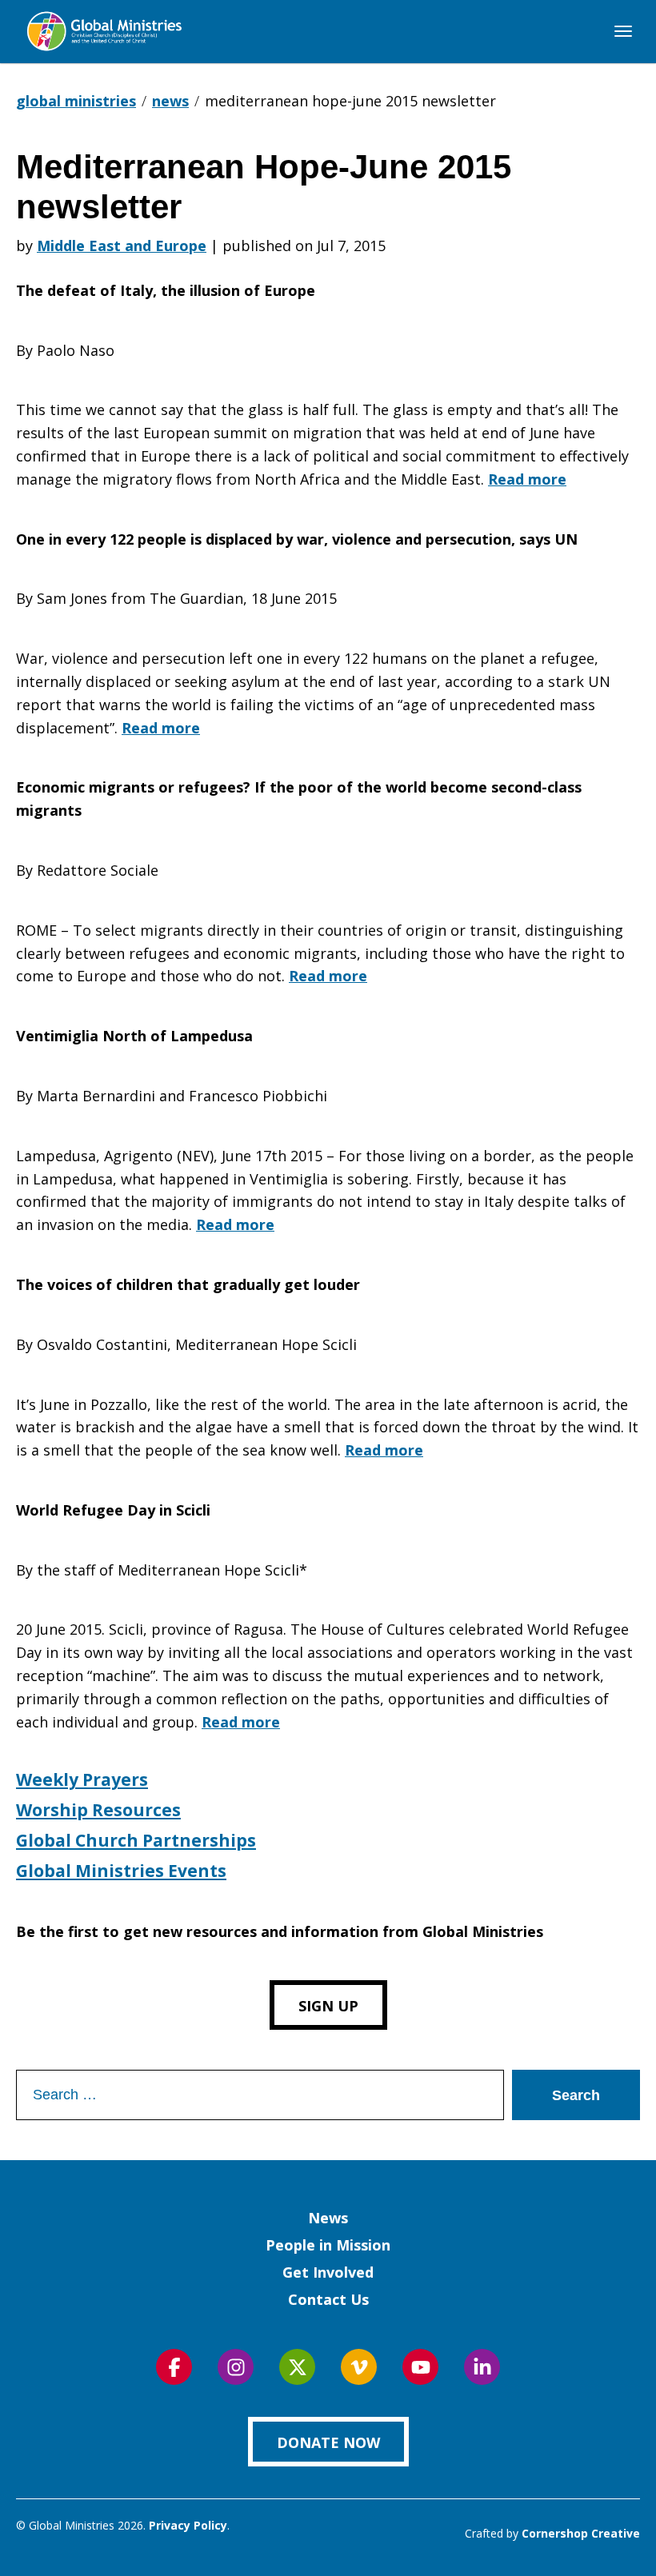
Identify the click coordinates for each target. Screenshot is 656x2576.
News (328, 2218)
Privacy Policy (188, 2525)
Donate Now (328, 2442)
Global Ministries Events (121, 1871)
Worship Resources (98, 1810)
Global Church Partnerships (136, 1840)
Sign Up (328, 2006)
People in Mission (328, 2245)
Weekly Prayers (82, 1779)
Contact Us (328, 2299)
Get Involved (328, 2272)
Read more (527, 479)
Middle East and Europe (122, 246)
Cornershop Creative (581, 2533)
